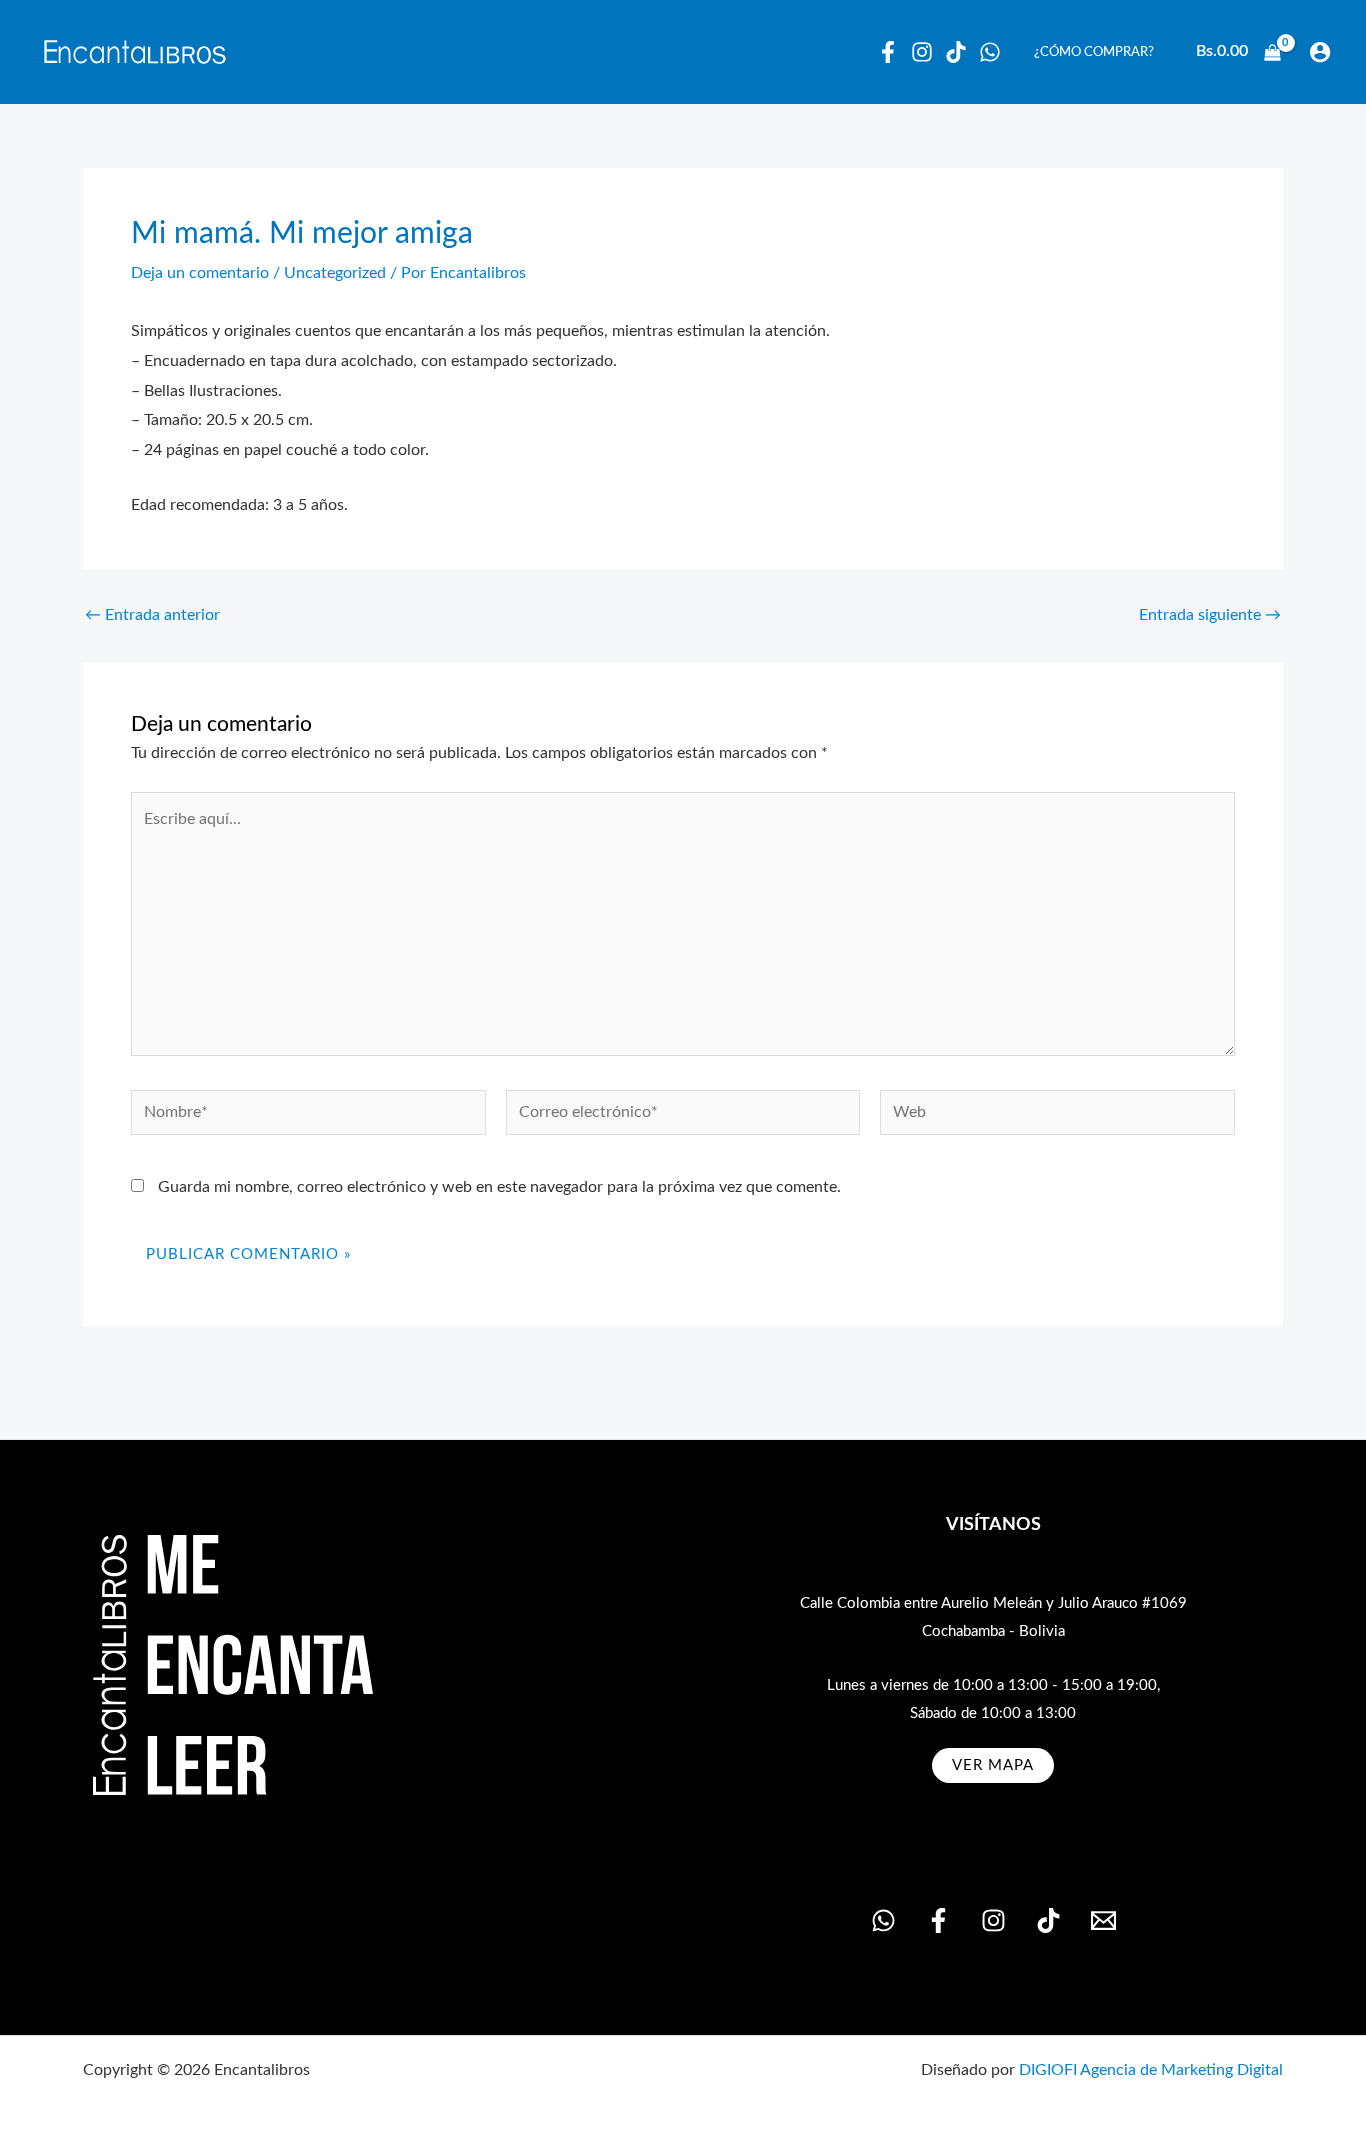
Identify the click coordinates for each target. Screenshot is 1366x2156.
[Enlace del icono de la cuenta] (1320, 52)
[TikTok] (1048, 1920)
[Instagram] (922, 52)
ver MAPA (993, 1765)
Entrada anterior (152, 615)
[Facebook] (888, 52)
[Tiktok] (956, 52)
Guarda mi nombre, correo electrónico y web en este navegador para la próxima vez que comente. (499, 1187)
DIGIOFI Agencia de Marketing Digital (1151, 2070)
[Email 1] (1103, 1920)
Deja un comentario (200, 273)
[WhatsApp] (990, 52)
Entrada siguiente (1210, 615)
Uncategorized (335, 273)
